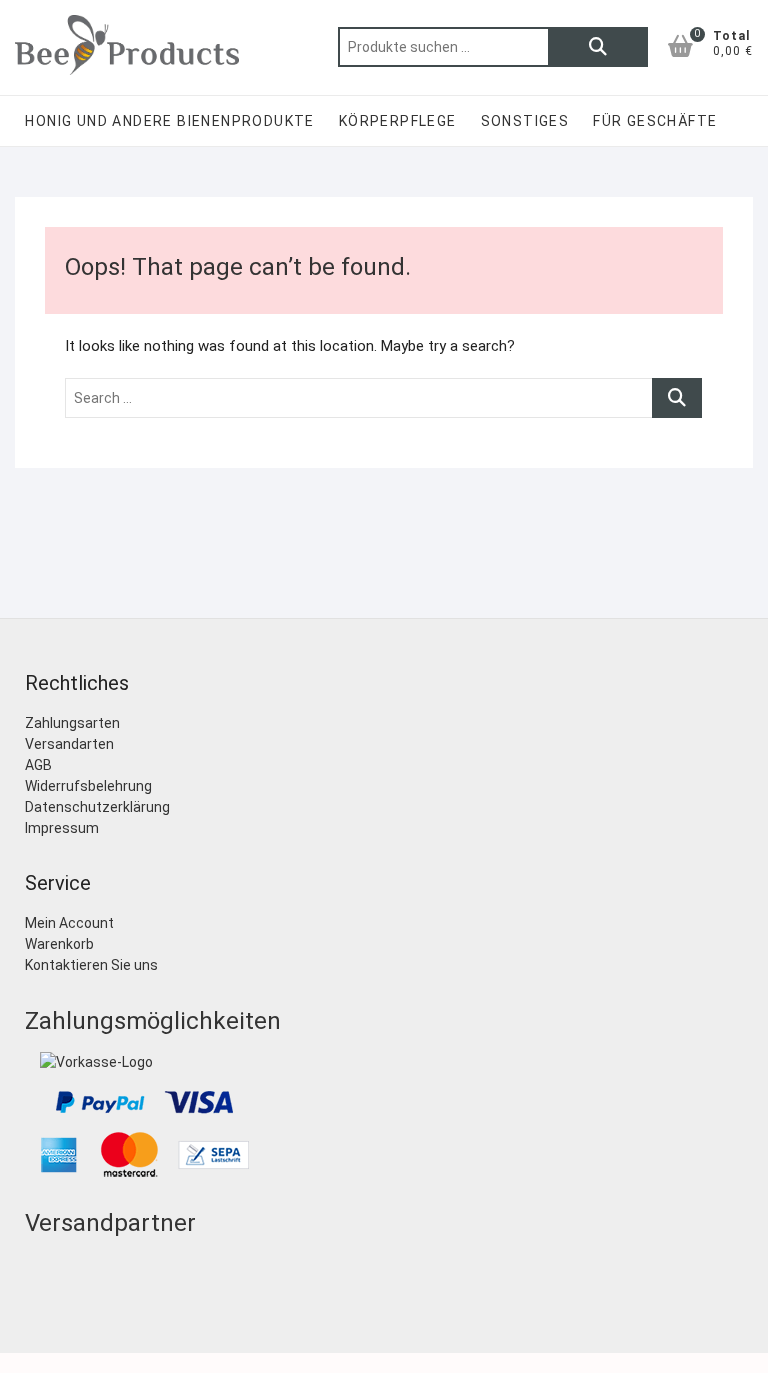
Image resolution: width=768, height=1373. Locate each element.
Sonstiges (525, 121)
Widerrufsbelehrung (88, 786)
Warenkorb (59, 944)
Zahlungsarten (72, 723)
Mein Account (69, 923)
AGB (38, 765)
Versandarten (69, 744)
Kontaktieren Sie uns (91, 965)
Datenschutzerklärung (97, 807)
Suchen (598, 47)
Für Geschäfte (655, 121)
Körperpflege (398, 121)
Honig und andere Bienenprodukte (169, 121)
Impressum (62, 828)
